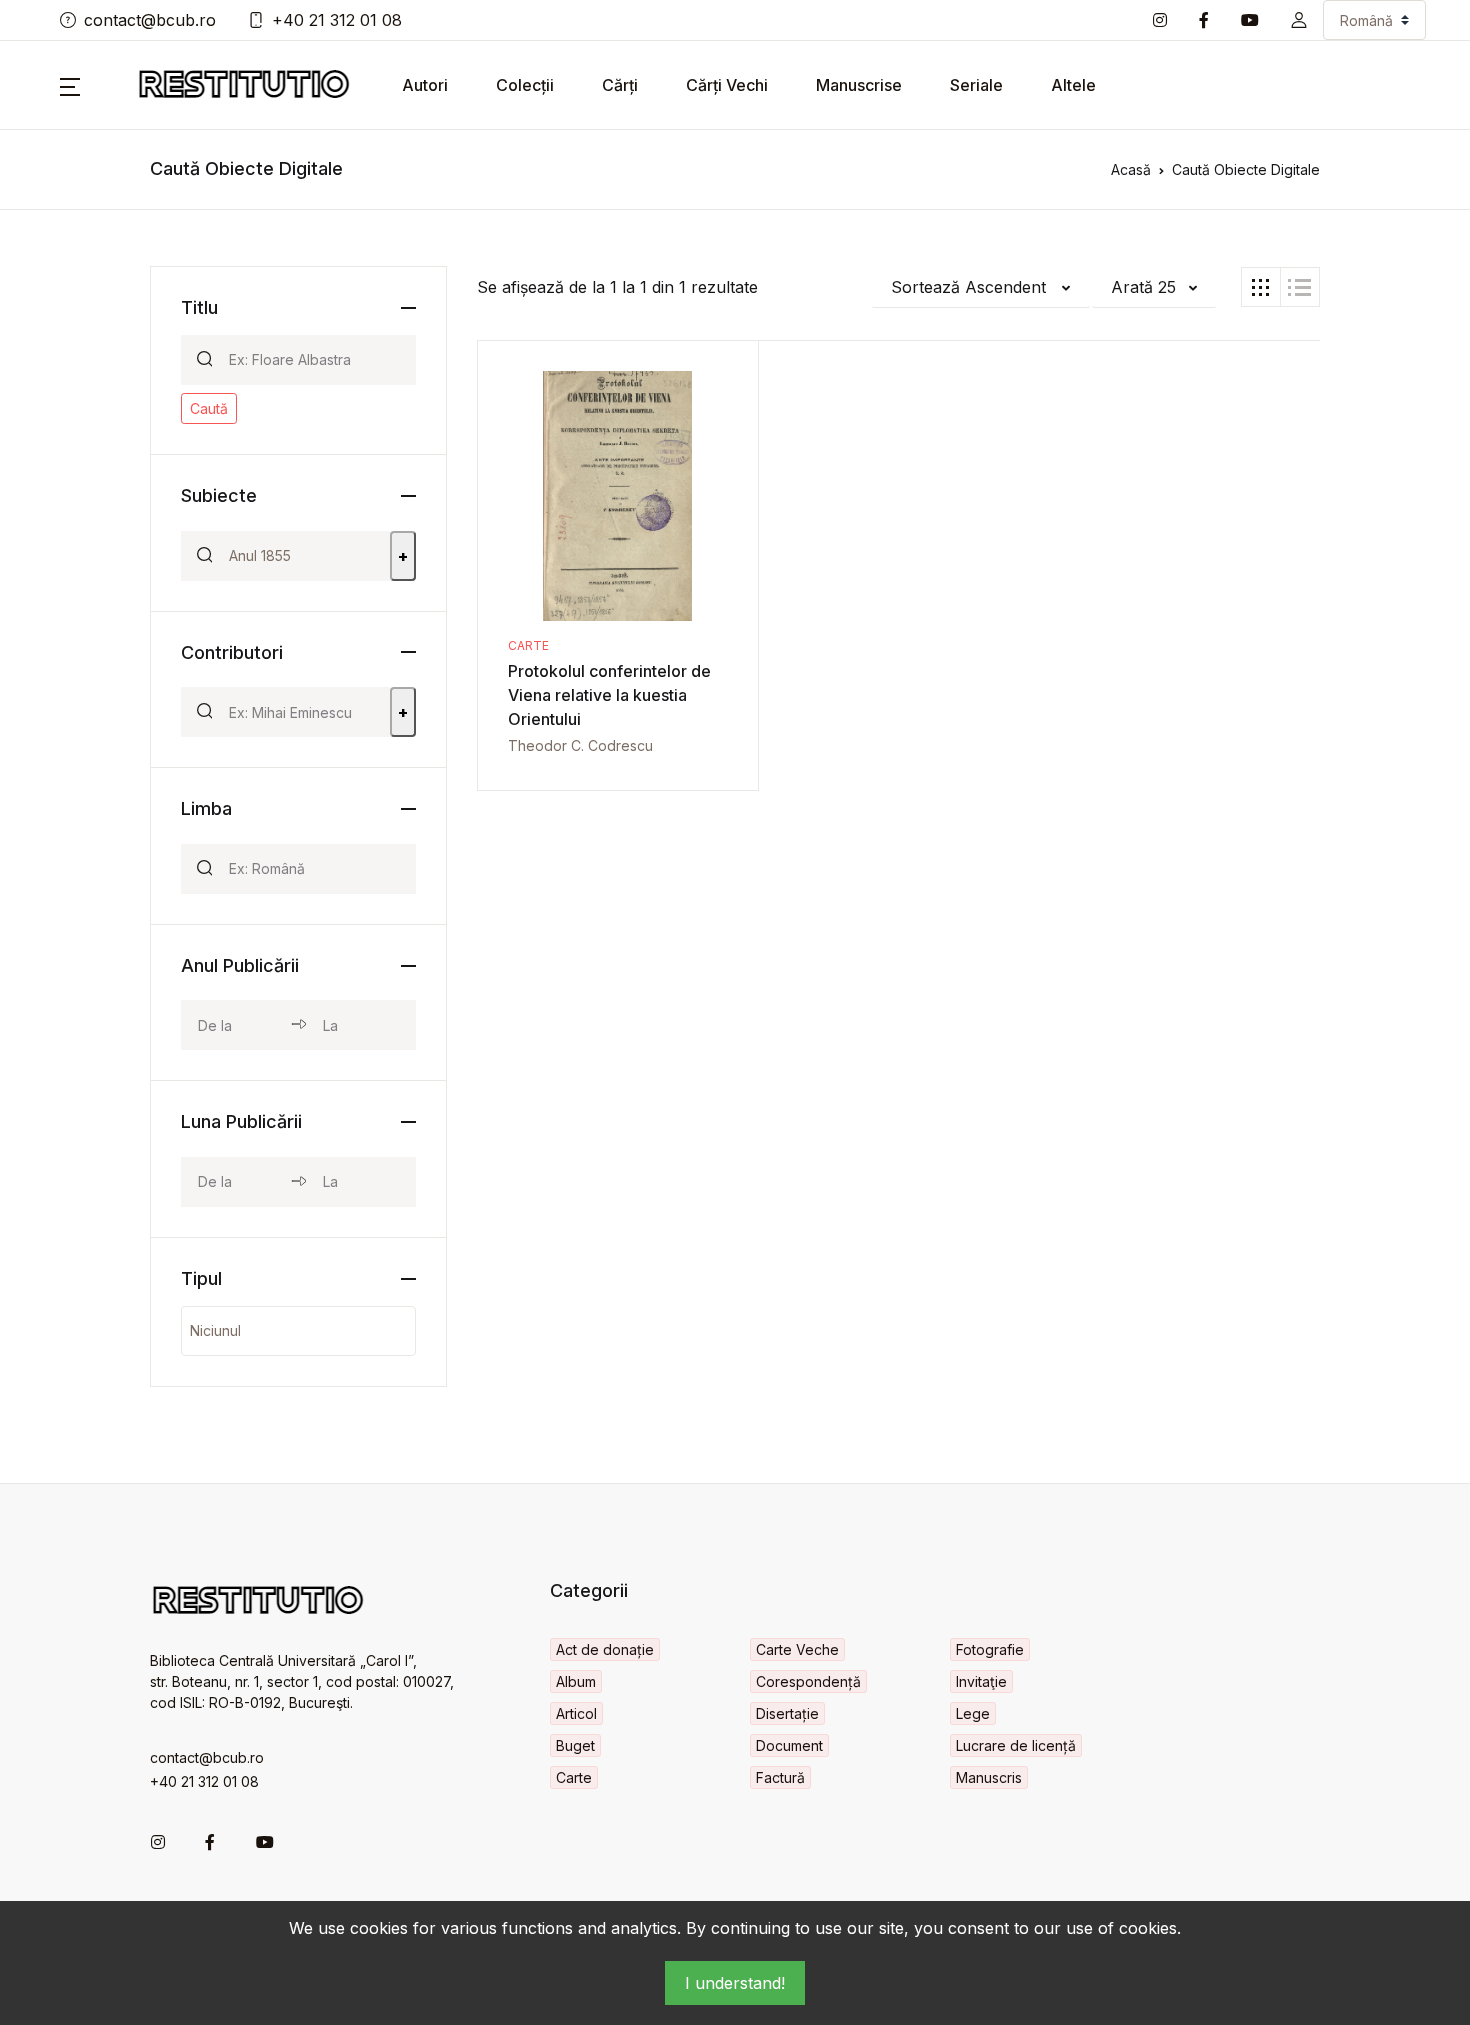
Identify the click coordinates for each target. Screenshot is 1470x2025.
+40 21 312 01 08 (337, 20)
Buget (575, 1745)
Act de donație (605, 1649)
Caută (209, 408)
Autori (425, 85)
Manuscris (989, 1777)
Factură (780, 1777)
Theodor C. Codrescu (580, 745)
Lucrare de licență (1016, 1745)
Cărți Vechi (727, 85)
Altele (1073, 85)
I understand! (735, 1983)
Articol (576, 1713)
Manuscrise (859, 85)
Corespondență (808, 1681)
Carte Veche (797, 1649)
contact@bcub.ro (150, 20)
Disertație (787, 1713)
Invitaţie (981, 1681)
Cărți (620, 85)
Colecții (525, 85)
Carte (528, 645)
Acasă (1131, 169)
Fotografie (990, 1649)
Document (789, 1745)
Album (576, 1681)
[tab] (1261, 287)
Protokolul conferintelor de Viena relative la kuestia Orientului (609, 695)
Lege (973, 1713)
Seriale (976, 85)
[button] (1299, 20)
